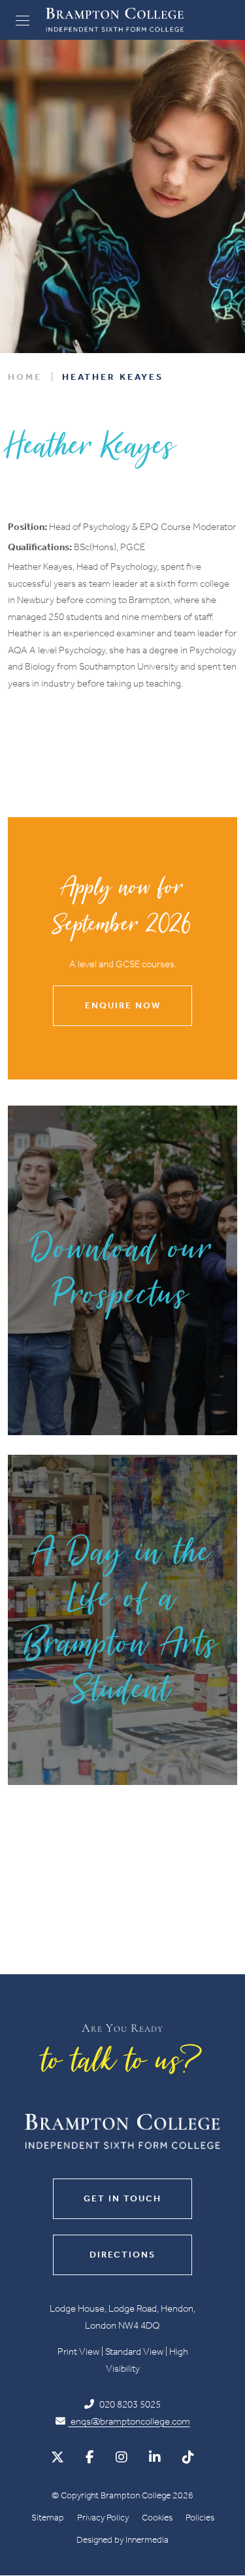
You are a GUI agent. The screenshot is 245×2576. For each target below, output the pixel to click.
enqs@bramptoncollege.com (129, 2421)
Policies (200, 2518)
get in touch (122, 2198)
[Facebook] (90, 2457)
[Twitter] (57, 2457)
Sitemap (48, 2518)
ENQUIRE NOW (123, 1005)
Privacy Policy (103, 2518)
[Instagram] (122, 2457)
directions (122, 2255)
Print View (78, 2351)
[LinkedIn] (155, 2457)
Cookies (157, 2518)
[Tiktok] (188, 2457)
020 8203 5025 (129, 2404)
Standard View (134, 2351)
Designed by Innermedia (122, 2540)
